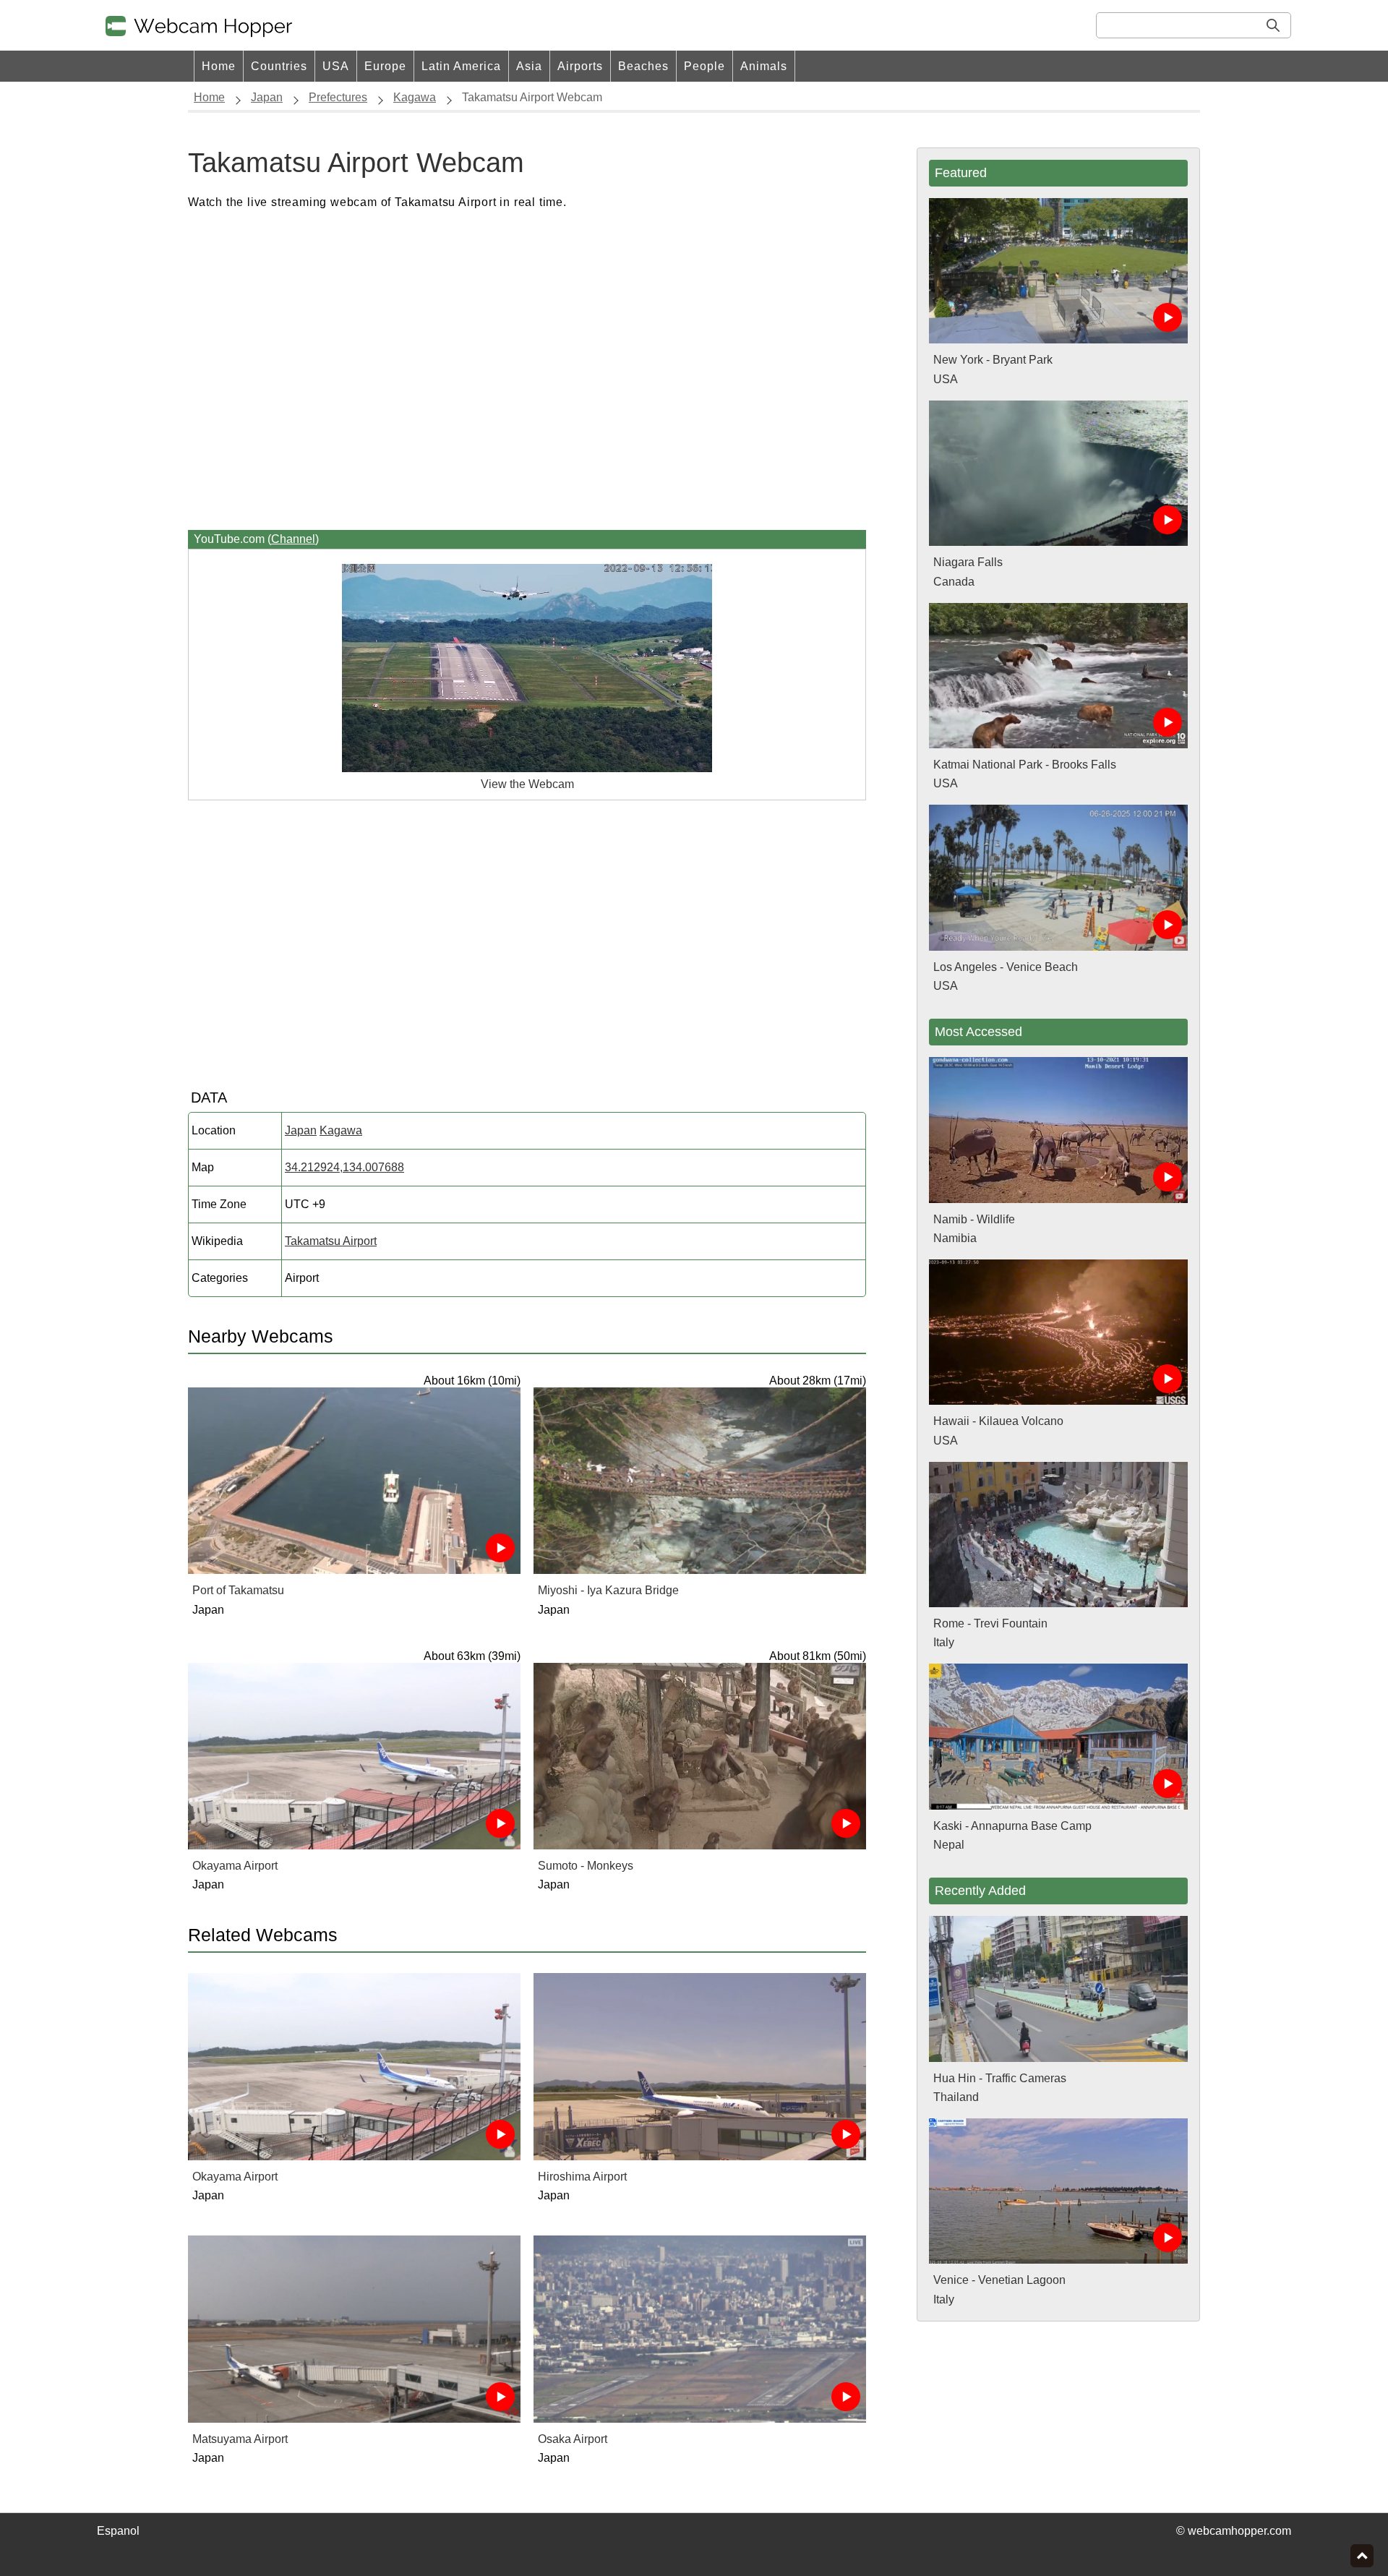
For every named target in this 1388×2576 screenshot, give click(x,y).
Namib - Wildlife (974, 1219)
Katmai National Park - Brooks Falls (1025, 765)
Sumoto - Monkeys (586, 1866)
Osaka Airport (573, 2439)
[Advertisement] (527, 371)
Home (219, 66)
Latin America (461, 66)
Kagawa (341, 1130)
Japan (301, 1130)
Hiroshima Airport (582, 2177)
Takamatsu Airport (331, 1241)
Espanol (118, 2531)
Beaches (643, 66)
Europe (385, 66)
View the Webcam (527, 784)
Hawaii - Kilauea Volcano (998, 1421)
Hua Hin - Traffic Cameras (1000, 2078)
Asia (529, 66)
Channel (293, 539)
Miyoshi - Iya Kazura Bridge (608, 1590)
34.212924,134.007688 (344, 1167)
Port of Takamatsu (238, 1590)
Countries (279, 66)
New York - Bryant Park (993, 360)
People (704, 66)
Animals (764, 66)
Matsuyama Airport (240, 2439)
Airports (580, 66)
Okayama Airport (235, 1866)
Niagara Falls (968, 562)
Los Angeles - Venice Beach (1006, 967)
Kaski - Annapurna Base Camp (1012, 1826)
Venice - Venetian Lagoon (999, 2280)
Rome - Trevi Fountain (990, 1623)
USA (336, 66)
